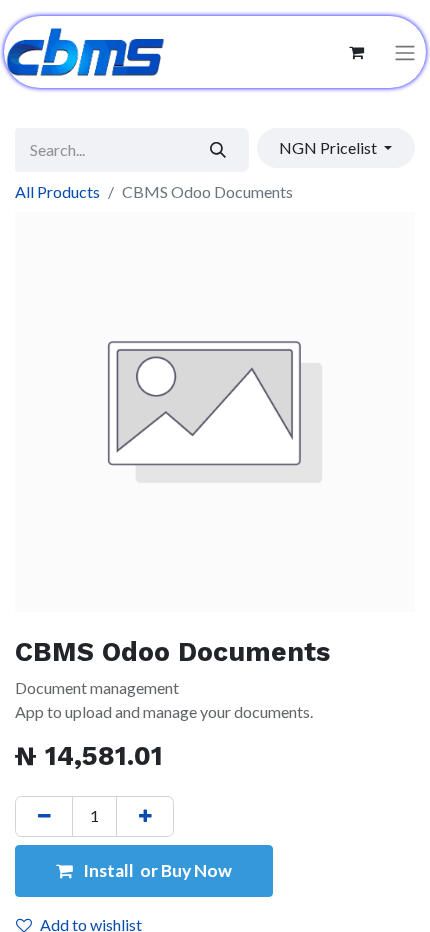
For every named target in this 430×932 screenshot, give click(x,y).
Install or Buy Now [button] (156, 870)
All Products (57, 191)
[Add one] (145, 816)
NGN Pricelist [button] (329, 147)
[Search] (218, 150)
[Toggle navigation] (405, 52)
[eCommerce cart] (356, 52)
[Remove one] (44, 816)
